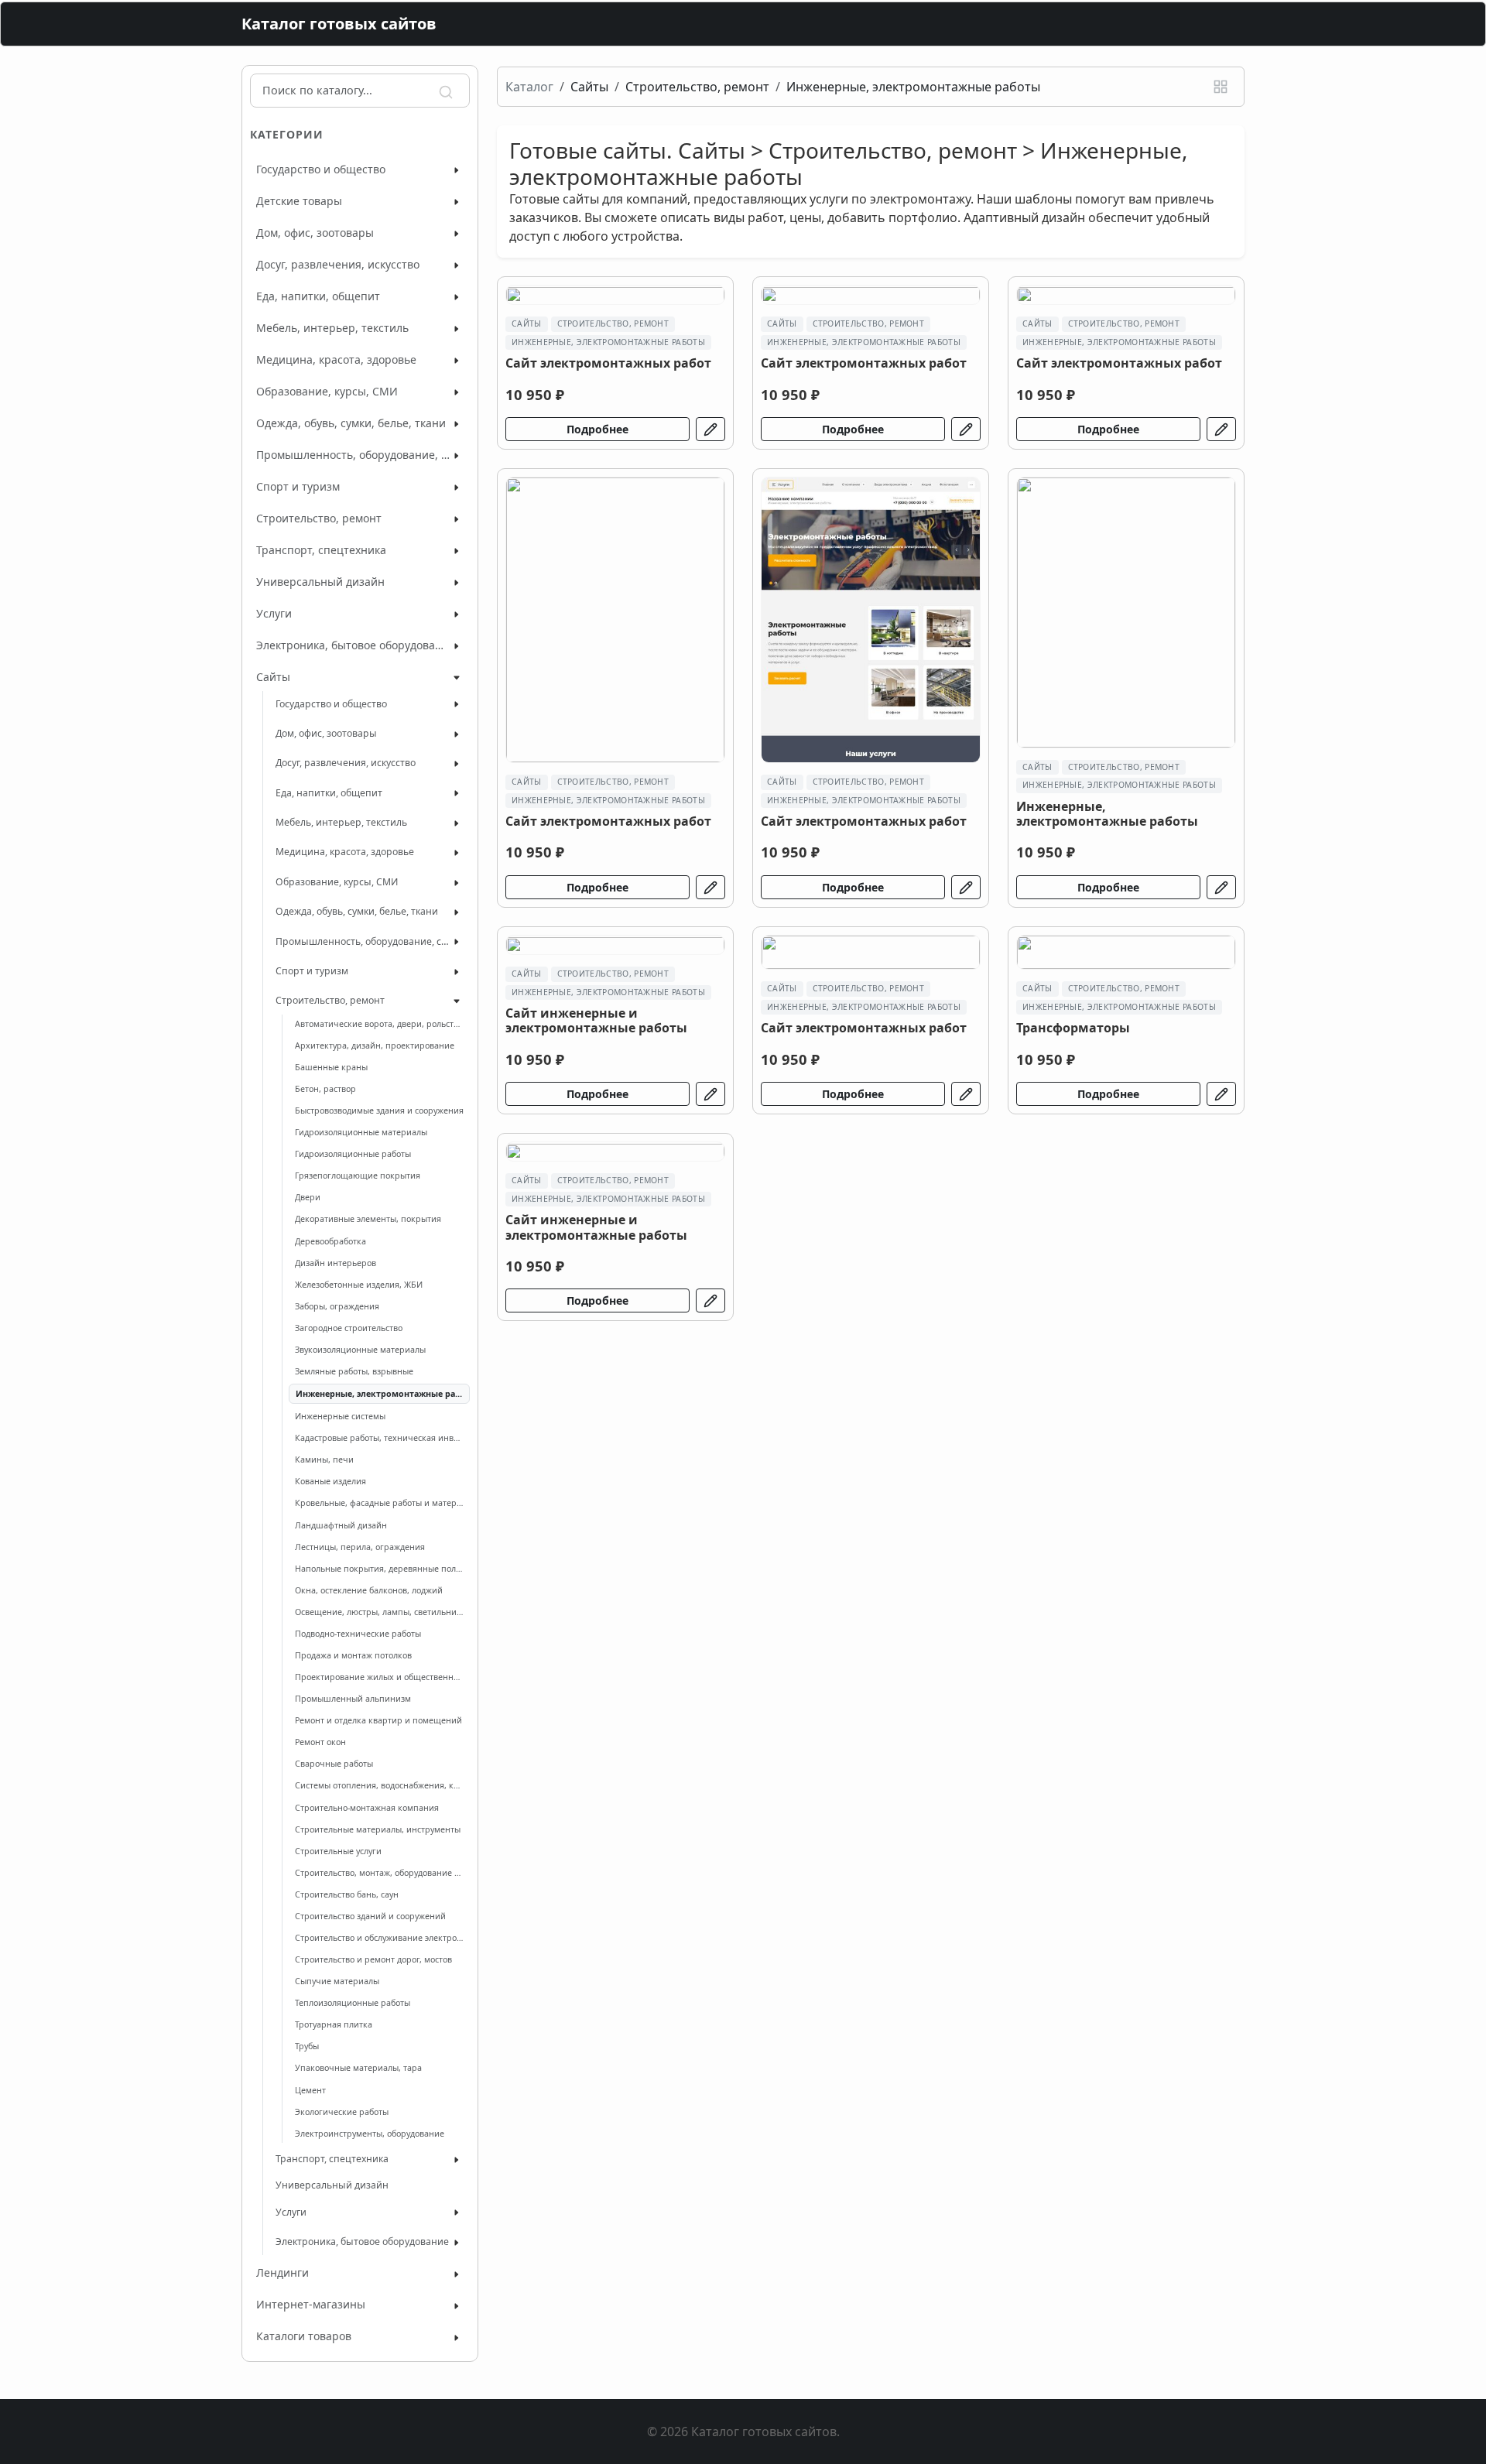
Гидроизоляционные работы (353, 1154)
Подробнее (597, 429)
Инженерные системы (340, 1416)
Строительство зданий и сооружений (370, 1916)
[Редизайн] (710, 429)
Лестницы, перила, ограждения (360, 1547)
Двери (308, 1197)
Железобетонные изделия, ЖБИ (359, 1285)
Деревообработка (330, 1241)
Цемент (310, 2090)
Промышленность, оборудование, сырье (353, 455)
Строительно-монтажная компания (367, 1808)
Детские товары (299, 201)
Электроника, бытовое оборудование (353, 645)
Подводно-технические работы (358, 1634)
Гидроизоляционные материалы (361, 1132)
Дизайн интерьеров (336, 1263)
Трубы (307, 2046)
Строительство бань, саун (347, 1894)
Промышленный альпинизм (353, 1699)
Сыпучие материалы (337, 1981)
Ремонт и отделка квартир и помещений (378, 1720)
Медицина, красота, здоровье (336, 359)
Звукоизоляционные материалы (360, 1350)
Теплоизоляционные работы (353, 2003)
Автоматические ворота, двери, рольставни (379, 1024)
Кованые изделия (330, 1481)
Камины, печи (324, 1460)
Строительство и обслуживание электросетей (379, 1938)
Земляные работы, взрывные (354, 1371)
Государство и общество (321, 169)
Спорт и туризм (298, 486)
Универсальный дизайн (320, 582)
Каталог (529, 87)
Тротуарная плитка (334, 2024)
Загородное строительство (349, 1328)
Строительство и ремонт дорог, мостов (373, 1959)
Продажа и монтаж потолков (353, 1655)
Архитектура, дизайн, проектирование (375, 1045)
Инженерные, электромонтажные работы (379, 1394)
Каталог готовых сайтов (339, 24)
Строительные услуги (338, 1851)
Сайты (273, 677)
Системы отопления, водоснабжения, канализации (379, 1785)
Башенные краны (331, 1067)
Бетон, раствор (325, 1089)
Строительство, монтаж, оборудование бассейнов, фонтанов (379, 1873)
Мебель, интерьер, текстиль (332, 328)
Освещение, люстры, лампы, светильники (379, 1612)
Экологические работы (342, 2112)
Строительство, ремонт (319, 518)
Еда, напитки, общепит (318, 296)
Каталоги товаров (304, 2336)
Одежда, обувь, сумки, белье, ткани (351, 423)
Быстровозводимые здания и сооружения (379, 1111)
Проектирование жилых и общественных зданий (379, 1677)
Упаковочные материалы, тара (358, 2068)
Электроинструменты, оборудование (370, 2134)
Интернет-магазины (311, 2304)
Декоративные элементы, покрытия (368, 1219)
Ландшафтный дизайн (341, 1525)
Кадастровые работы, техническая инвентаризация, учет (379, 1438)
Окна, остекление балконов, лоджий (369, 1590)
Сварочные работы (334, 1764)
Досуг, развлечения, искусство (338, 264)
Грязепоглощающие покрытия (358, 1176)
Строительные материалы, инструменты (378, 1829)
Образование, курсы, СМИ (327, 391)
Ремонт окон (320, 1742)
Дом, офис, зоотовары (315, 233)
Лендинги (282, 2272)
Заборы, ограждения (337, 1306)
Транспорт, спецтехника (321, 550)
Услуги (274, 613)
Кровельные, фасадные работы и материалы (379, 1503)
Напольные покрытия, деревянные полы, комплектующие (379, 1569)
